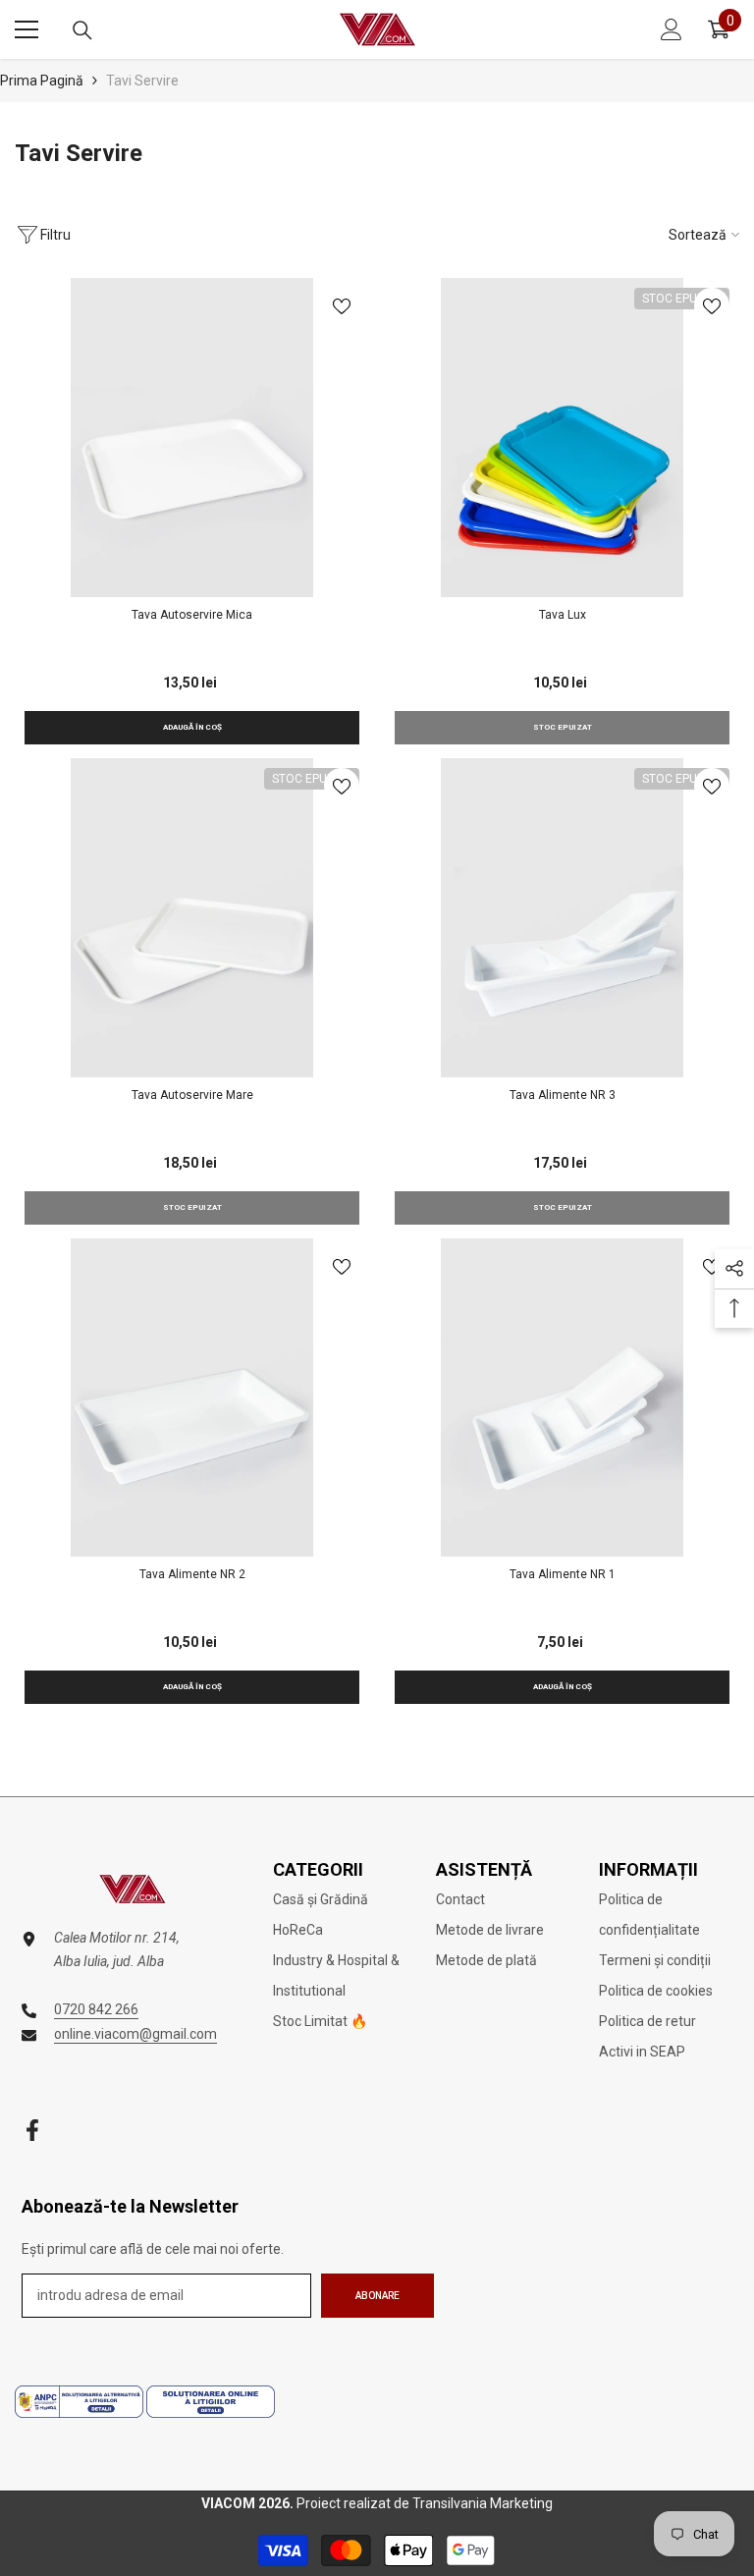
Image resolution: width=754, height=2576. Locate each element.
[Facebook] (32, 2130)
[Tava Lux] (562, 438)
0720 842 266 (96, 2009)
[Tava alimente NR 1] (562, 1398)
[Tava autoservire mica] (192, 438)
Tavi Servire (142, 81)
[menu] (27, 29)
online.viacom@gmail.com (135, 2034)
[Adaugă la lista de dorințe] (342, 305)
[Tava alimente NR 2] (192, 1398)
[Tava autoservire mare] (192, 918)
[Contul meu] (672, 29)
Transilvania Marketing (483, 2503)
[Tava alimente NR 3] (562, 918)
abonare (377, 2296)
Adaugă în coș (192, 727)
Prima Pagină (42, 81)
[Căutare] (82, 30)
